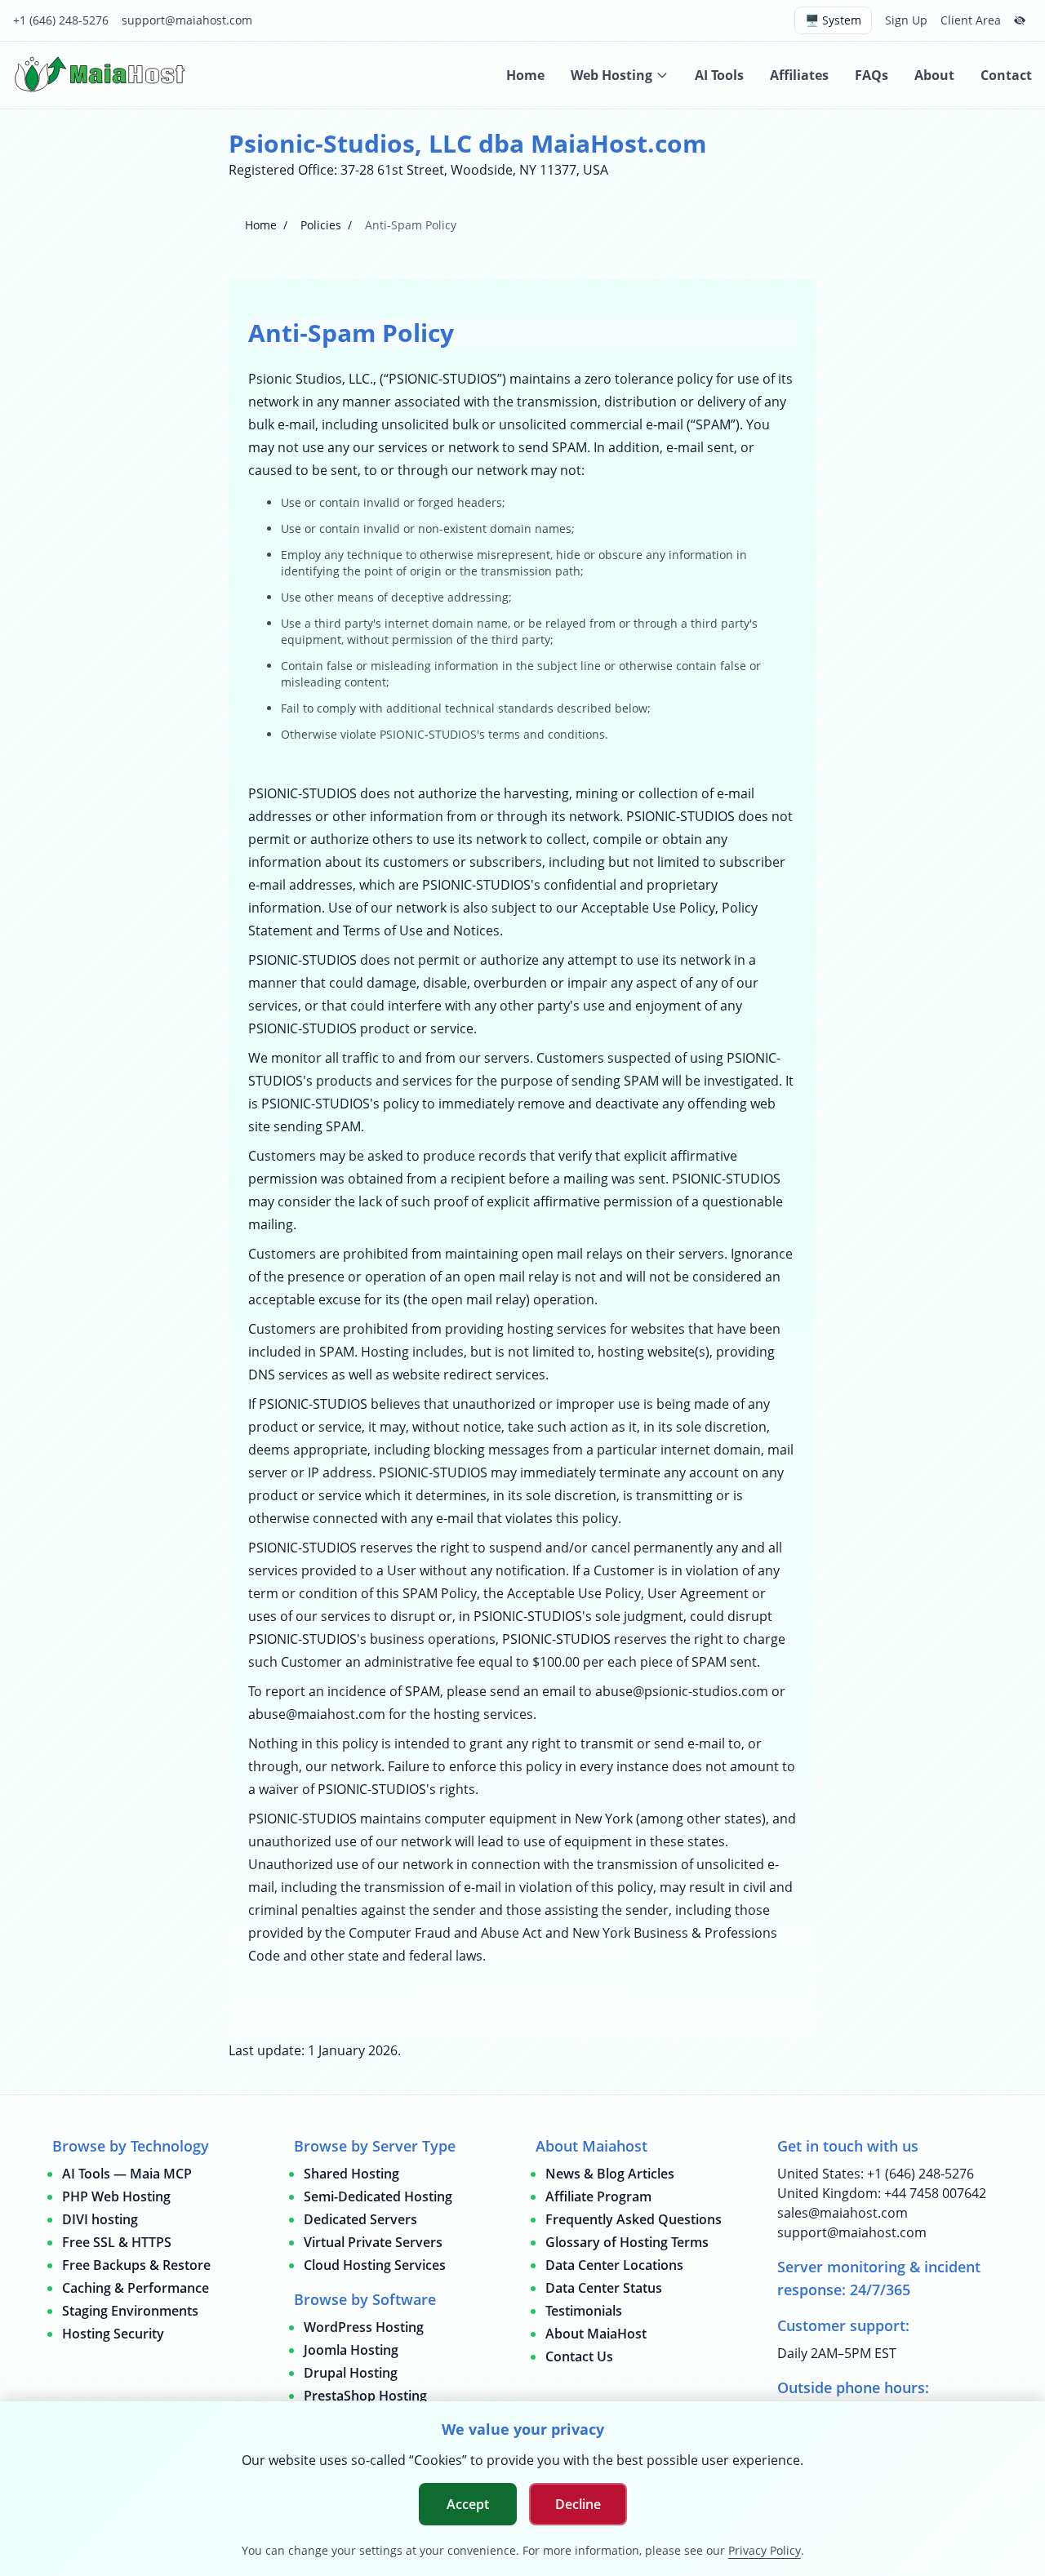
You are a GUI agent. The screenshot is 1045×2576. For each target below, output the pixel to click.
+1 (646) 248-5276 (61, 20)
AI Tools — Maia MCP (127, 2174)
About (934, 75)
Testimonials (584, 2311)
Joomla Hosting (351, 2350)
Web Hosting (611, 75)
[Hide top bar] (1020, 20)
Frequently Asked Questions (634, 2219)
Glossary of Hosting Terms (627, 2242)
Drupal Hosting (351, 2373)
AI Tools (719, 75)
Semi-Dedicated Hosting (378, 2196)
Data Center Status (604, 2288)
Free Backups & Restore (136, 2265)
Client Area (971, 20)
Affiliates (799, 75)
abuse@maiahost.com (317, 1714)
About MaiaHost (596, 2334)
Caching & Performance (136, 2288)
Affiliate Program (598, 2196)
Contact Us (579, 2356)
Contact (1006, 75)
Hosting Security (113, 2334)
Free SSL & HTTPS (117, 2242)
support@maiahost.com (187, 20)
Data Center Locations (614, 2265)
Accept (468, 2504)
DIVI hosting (100, 2219)
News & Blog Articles (610, 2174)
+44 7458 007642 (935, 2193)
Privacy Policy (765, 2550)
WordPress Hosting (364, 2327)
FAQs (872, 75)
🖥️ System (833, 20)
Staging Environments (130, 2311)
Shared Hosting (351, 2174)
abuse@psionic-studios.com (682, 1691)
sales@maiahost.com (843, 2213)
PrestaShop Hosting (365, 2396)
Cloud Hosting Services (375, 2265)
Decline (578, 2504)
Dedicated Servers (360, 2219)
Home (525, 75)
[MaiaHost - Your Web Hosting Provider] (103, 75)
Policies (321, 225)
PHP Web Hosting (116, 2196)
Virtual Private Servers (373, 2242)
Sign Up (906, 20)
